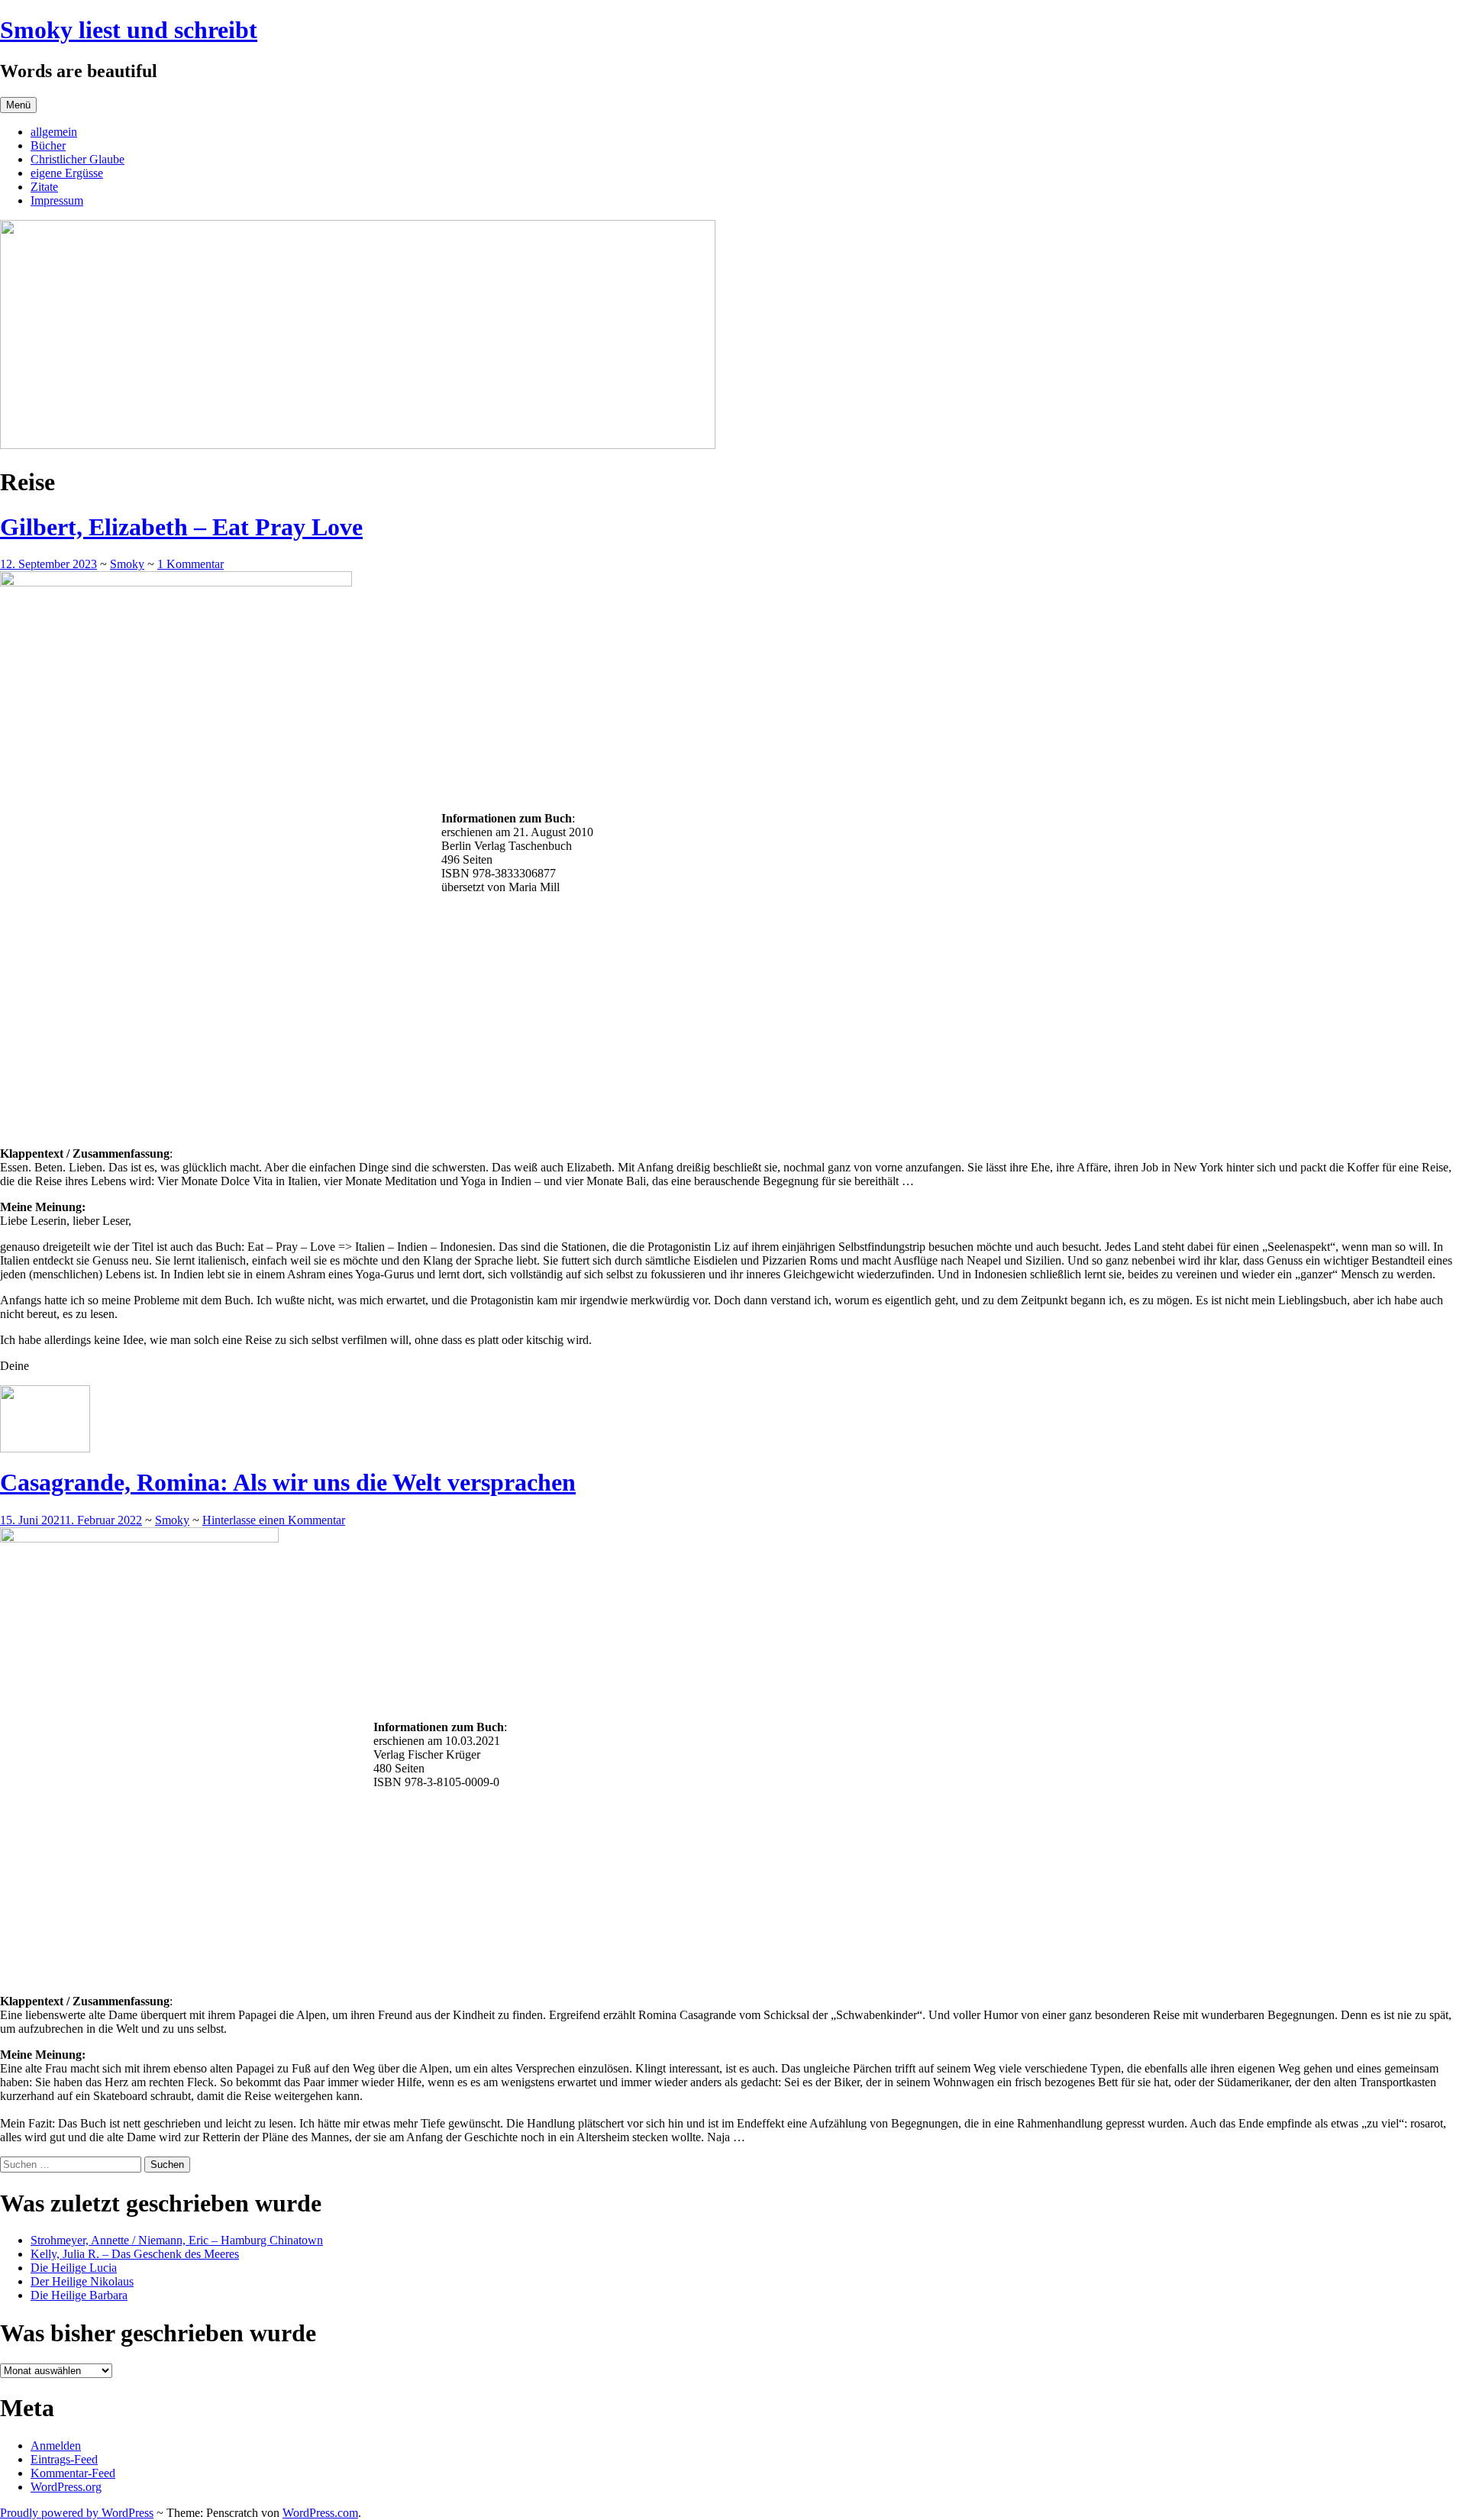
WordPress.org (66, 2487)
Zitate (44, 187)
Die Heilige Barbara (79, 2295)
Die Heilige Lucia (74, 2268)
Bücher (48, 145)
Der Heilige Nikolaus (82, 2281)
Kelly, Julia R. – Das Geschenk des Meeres (135, 2254)
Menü (18, 105)
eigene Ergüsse (67, 173)
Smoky (127, 564)
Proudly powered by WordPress (77, 2513)
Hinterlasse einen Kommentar (274, 1520)
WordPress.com (320, 2513)
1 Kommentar (191, 564)
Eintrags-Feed (64, 2459)
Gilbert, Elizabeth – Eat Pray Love (181, 527)
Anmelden (56, 2446)
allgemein (54, 132)
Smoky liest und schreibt (129, 30)
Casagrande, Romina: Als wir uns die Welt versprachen (288, 1482)
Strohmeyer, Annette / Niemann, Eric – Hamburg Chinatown (177, 2240)
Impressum (57, 200)
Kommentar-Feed (73, 2473)
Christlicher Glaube (77, 159)
